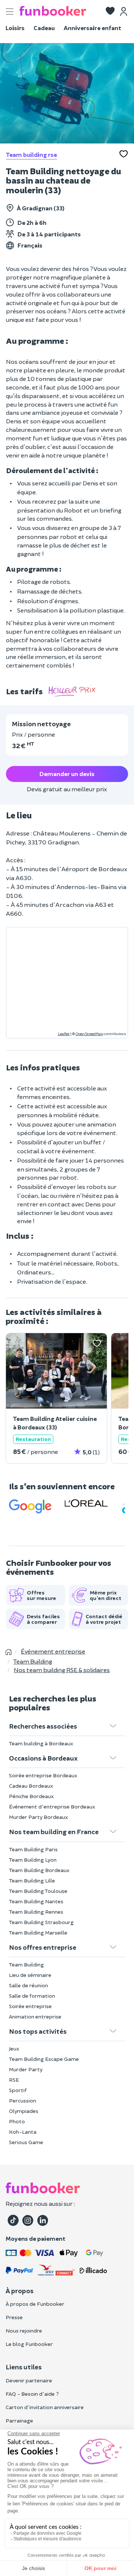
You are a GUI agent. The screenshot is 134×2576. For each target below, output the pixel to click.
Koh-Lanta (23, 2132)
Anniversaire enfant (92, 28)
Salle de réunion (28, 1985)
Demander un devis (67, 774)
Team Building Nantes (36, 1901)
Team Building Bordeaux (39, 1870)
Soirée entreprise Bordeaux (43, 1775)
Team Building (26, 1964)
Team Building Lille (32, 1880)
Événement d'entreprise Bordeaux (52, 1806)
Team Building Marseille (38, 1932)
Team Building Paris (33, 1849)
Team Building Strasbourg (41, 1922)
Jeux (14, 2048)
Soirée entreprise (30, 2006)
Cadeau (44, 28)
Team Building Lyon (33, 1860)
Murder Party (26, 2069)
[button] (110, 12)
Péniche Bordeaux (31, 1796)
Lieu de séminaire (30, 1975)
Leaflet (64, 1034)
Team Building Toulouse (38, 1891)
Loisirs (15, 28)
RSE (14, 2080)
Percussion (23, 2100)
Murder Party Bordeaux (39, 1817)
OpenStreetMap (89, 1034)
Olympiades (24, 2111)
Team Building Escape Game (44, 2059)
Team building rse (31, 154)
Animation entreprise (35, 2016)
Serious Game (26, 2142)
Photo (17, 2121)
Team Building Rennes (36, 1912)
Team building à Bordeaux (41, 1743)
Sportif (18, 2090)
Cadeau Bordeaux (31, 1786)
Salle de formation (32, 1996)
